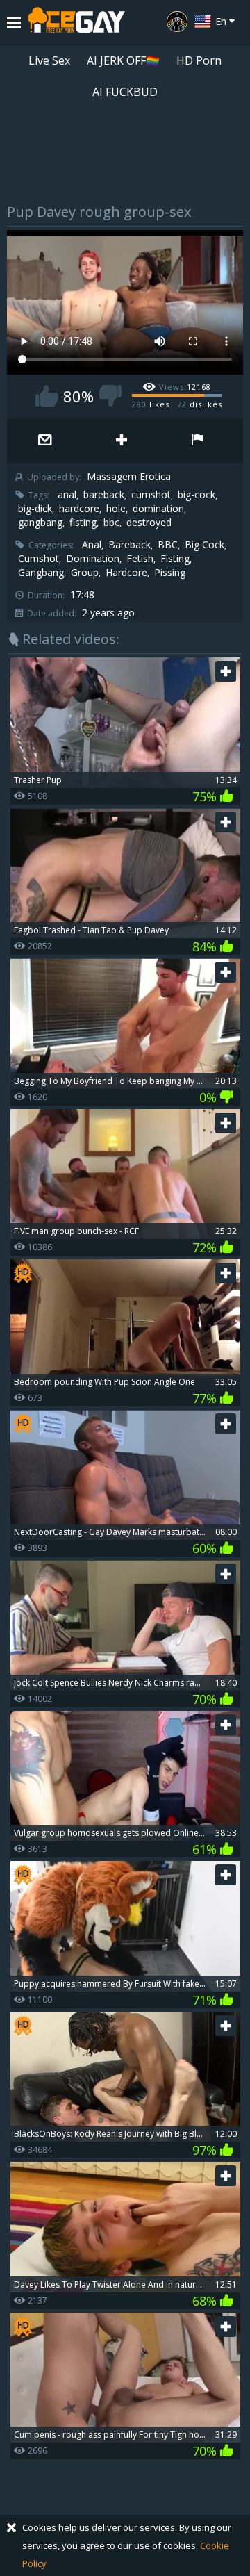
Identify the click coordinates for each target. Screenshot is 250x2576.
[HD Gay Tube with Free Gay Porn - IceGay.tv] (76, 23)
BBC (168, 545)
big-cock (197, 495)
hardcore (79, 509)
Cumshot (39, 559)
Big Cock (205, 545)
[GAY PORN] (177, 22)
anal (67, 495)
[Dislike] (110, 396)
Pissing (170, 573)
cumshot (151, 495)
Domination (93, 559)
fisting (83, 523)
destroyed (149, 523)
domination (158, 509)
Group (85, 573)
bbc (111, 523)
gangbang (40, 523)
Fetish (140, 559)
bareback (104, 495)
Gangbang (41, 573)
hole (116, 509)
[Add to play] (122, 441)
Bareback (130, 545)
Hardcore (126, 573)
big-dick (35, 509)
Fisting (175, 559)
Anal (92, 545)
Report (198, 441)
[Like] (47, 396)
